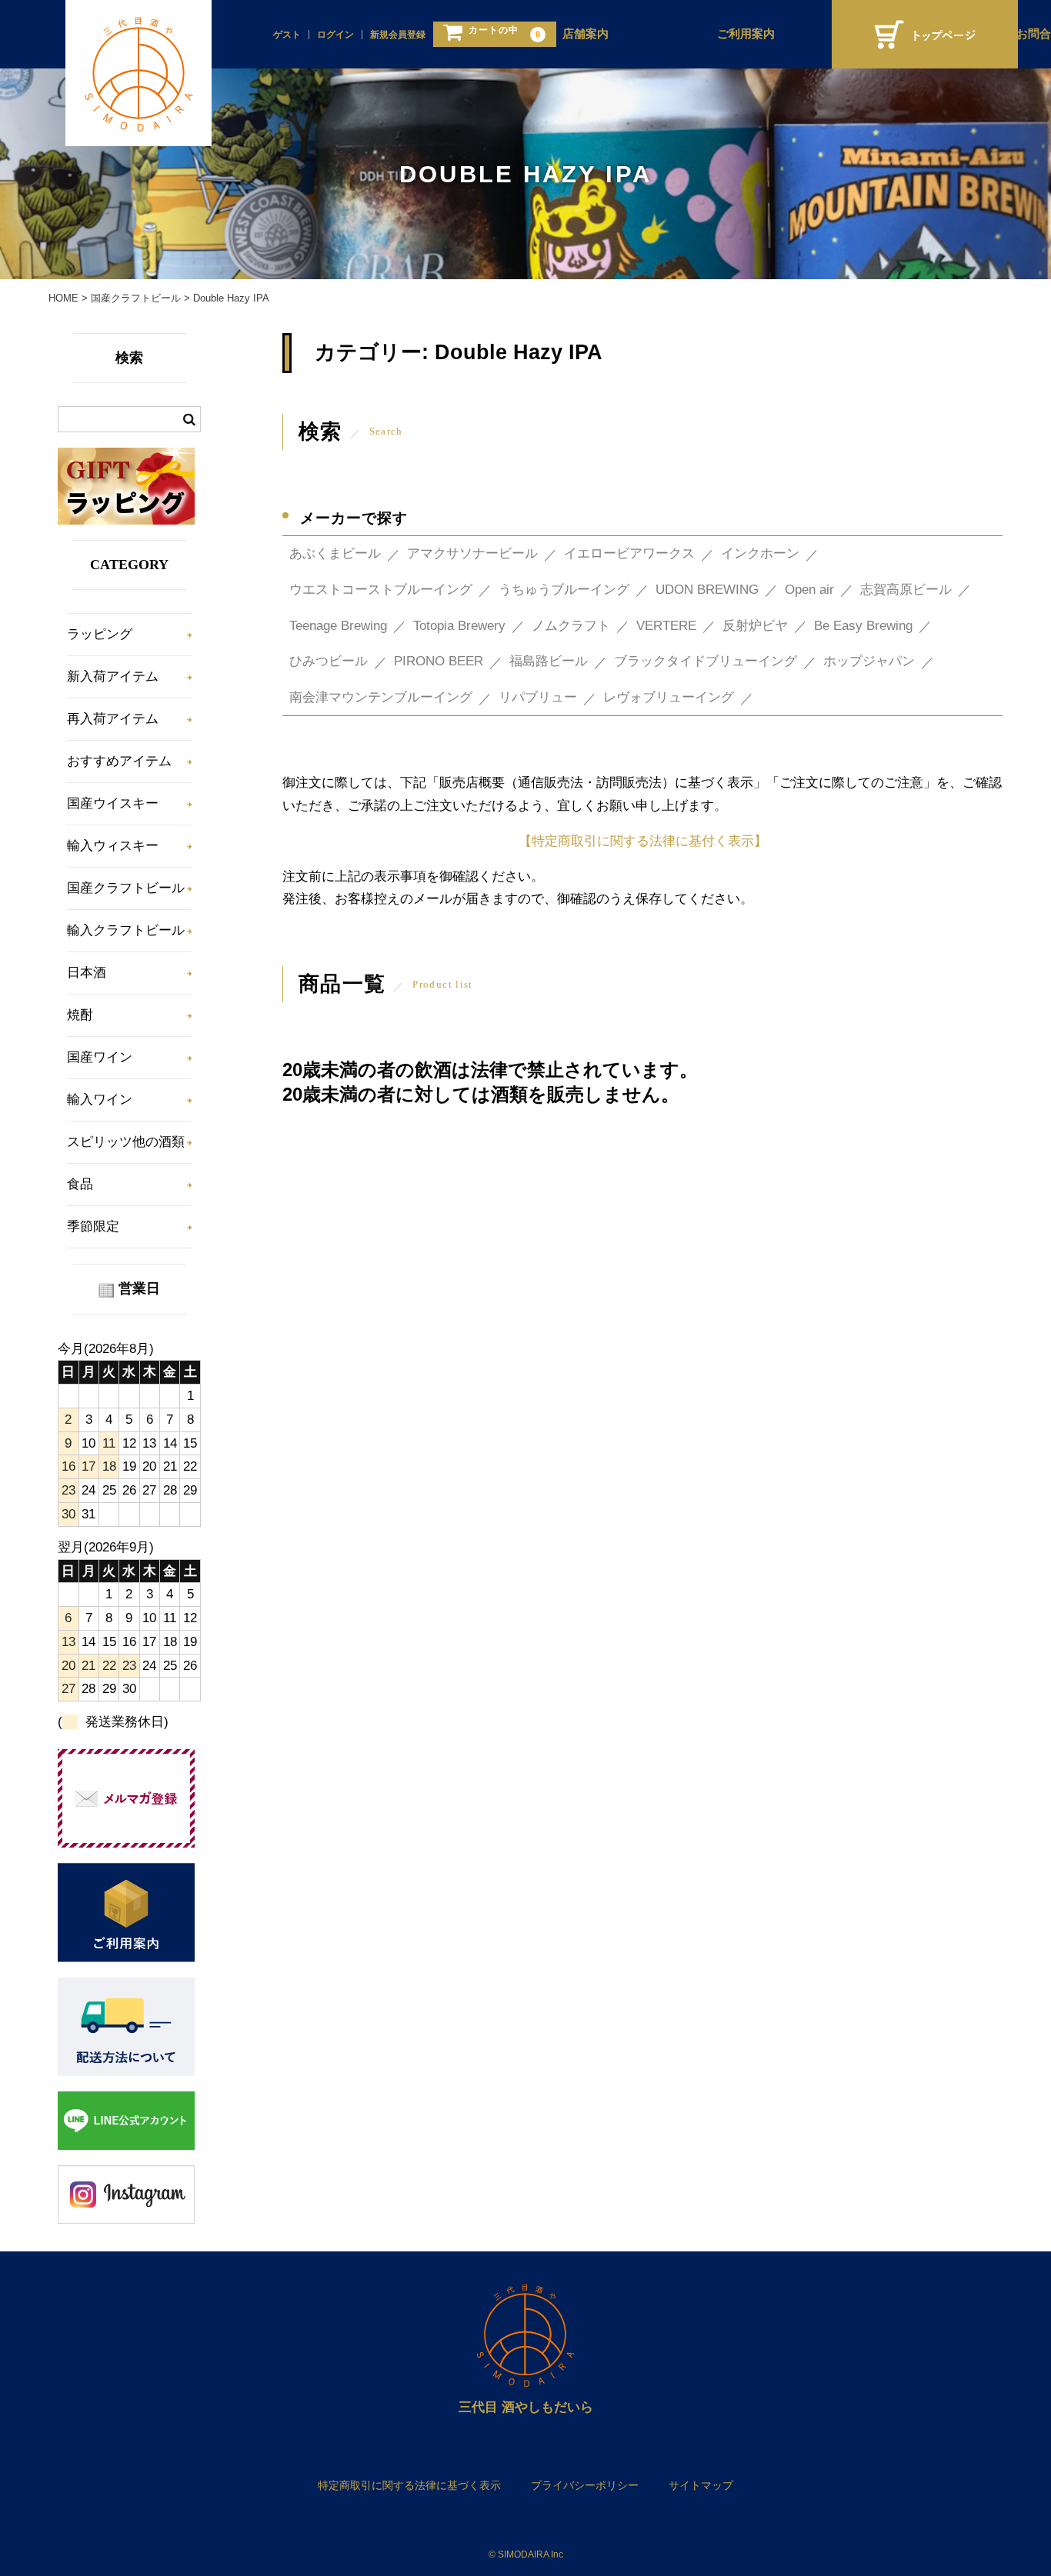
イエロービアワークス (629, 553)
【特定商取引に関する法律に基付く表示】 (643, 841)
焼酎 (80, 1015)
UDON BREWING (707, 590)
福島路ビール (549, 661)
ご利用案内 (746, 34)
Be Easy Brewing (863, 626)
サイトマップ (701, 2485)
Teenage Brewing (338, 626)
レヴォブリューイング (669, 697)
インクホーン (760, 553)
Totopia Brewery (459, 626)
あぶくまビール (335, 553)
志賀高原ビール (906, 590)
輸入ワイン (100, 1100)
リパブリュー (538, 697)
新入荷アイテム (113, 676)
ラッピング (100, 634)
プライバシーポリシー (585, 2485)
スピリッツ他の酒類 (126, 1142)
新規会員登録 (398, 35)
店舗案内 (586, 34)
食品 (80, 1184)
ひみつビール (329, 661)
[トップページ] (925, 34)
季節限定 (93, 1226)
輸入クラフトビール (126, 930)
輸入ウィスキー (113, 846)
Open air (809, 590)
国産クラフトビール (126, 888)
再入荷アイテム (113, 719)
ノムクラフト (571, 626)
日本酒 (87, 973)
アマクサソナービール (472, 553)
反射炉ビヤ (755, 626)
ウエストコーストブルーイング (381, 590)
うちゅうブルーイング (564, 590)
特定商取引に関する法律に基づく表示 (409, 2485)
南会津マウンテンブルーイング (381, 697)
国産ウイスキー (113, 803)
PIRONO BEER (439, 661)
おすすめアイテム (119, 761)
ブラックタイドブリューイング (706, 661)
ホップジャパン (869, 661)
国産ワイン (100, 1057)
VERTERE (666, 626)
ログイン (335, 35)
